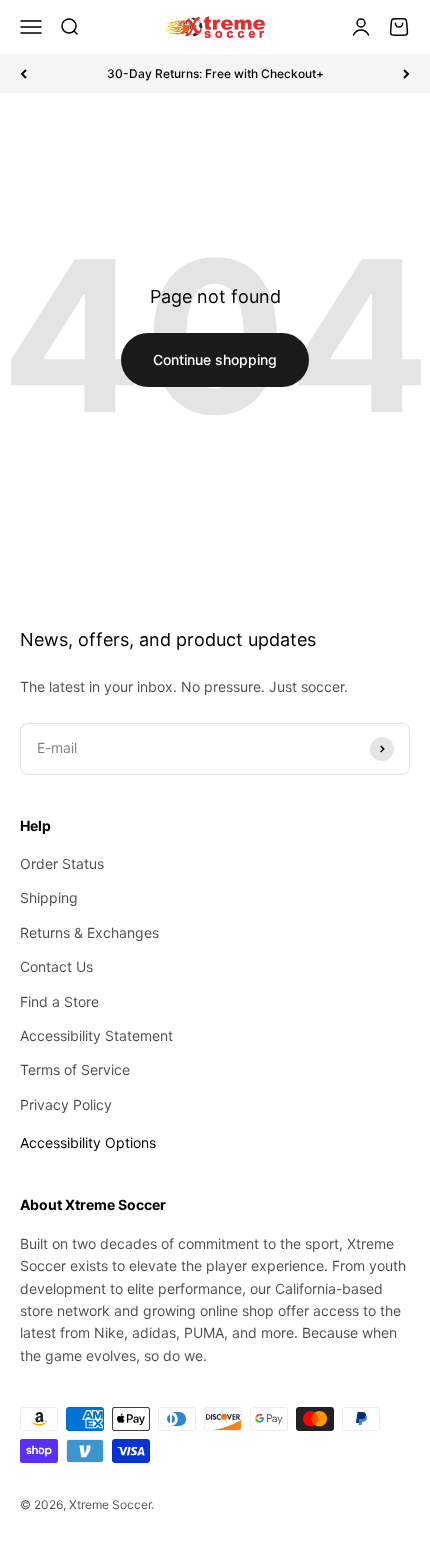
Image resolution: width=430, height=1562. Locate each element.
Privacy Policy (66, 1104)
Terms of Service (75, 1069)
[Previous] (23, 73)
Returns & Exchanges (89, 932)
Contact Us (56, 966)
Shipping (49, 897)
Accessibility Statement (96, 1035)
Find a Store (59, 1001)
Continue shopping (215, 359)
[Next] (406, 73)
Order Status (62, 863)
